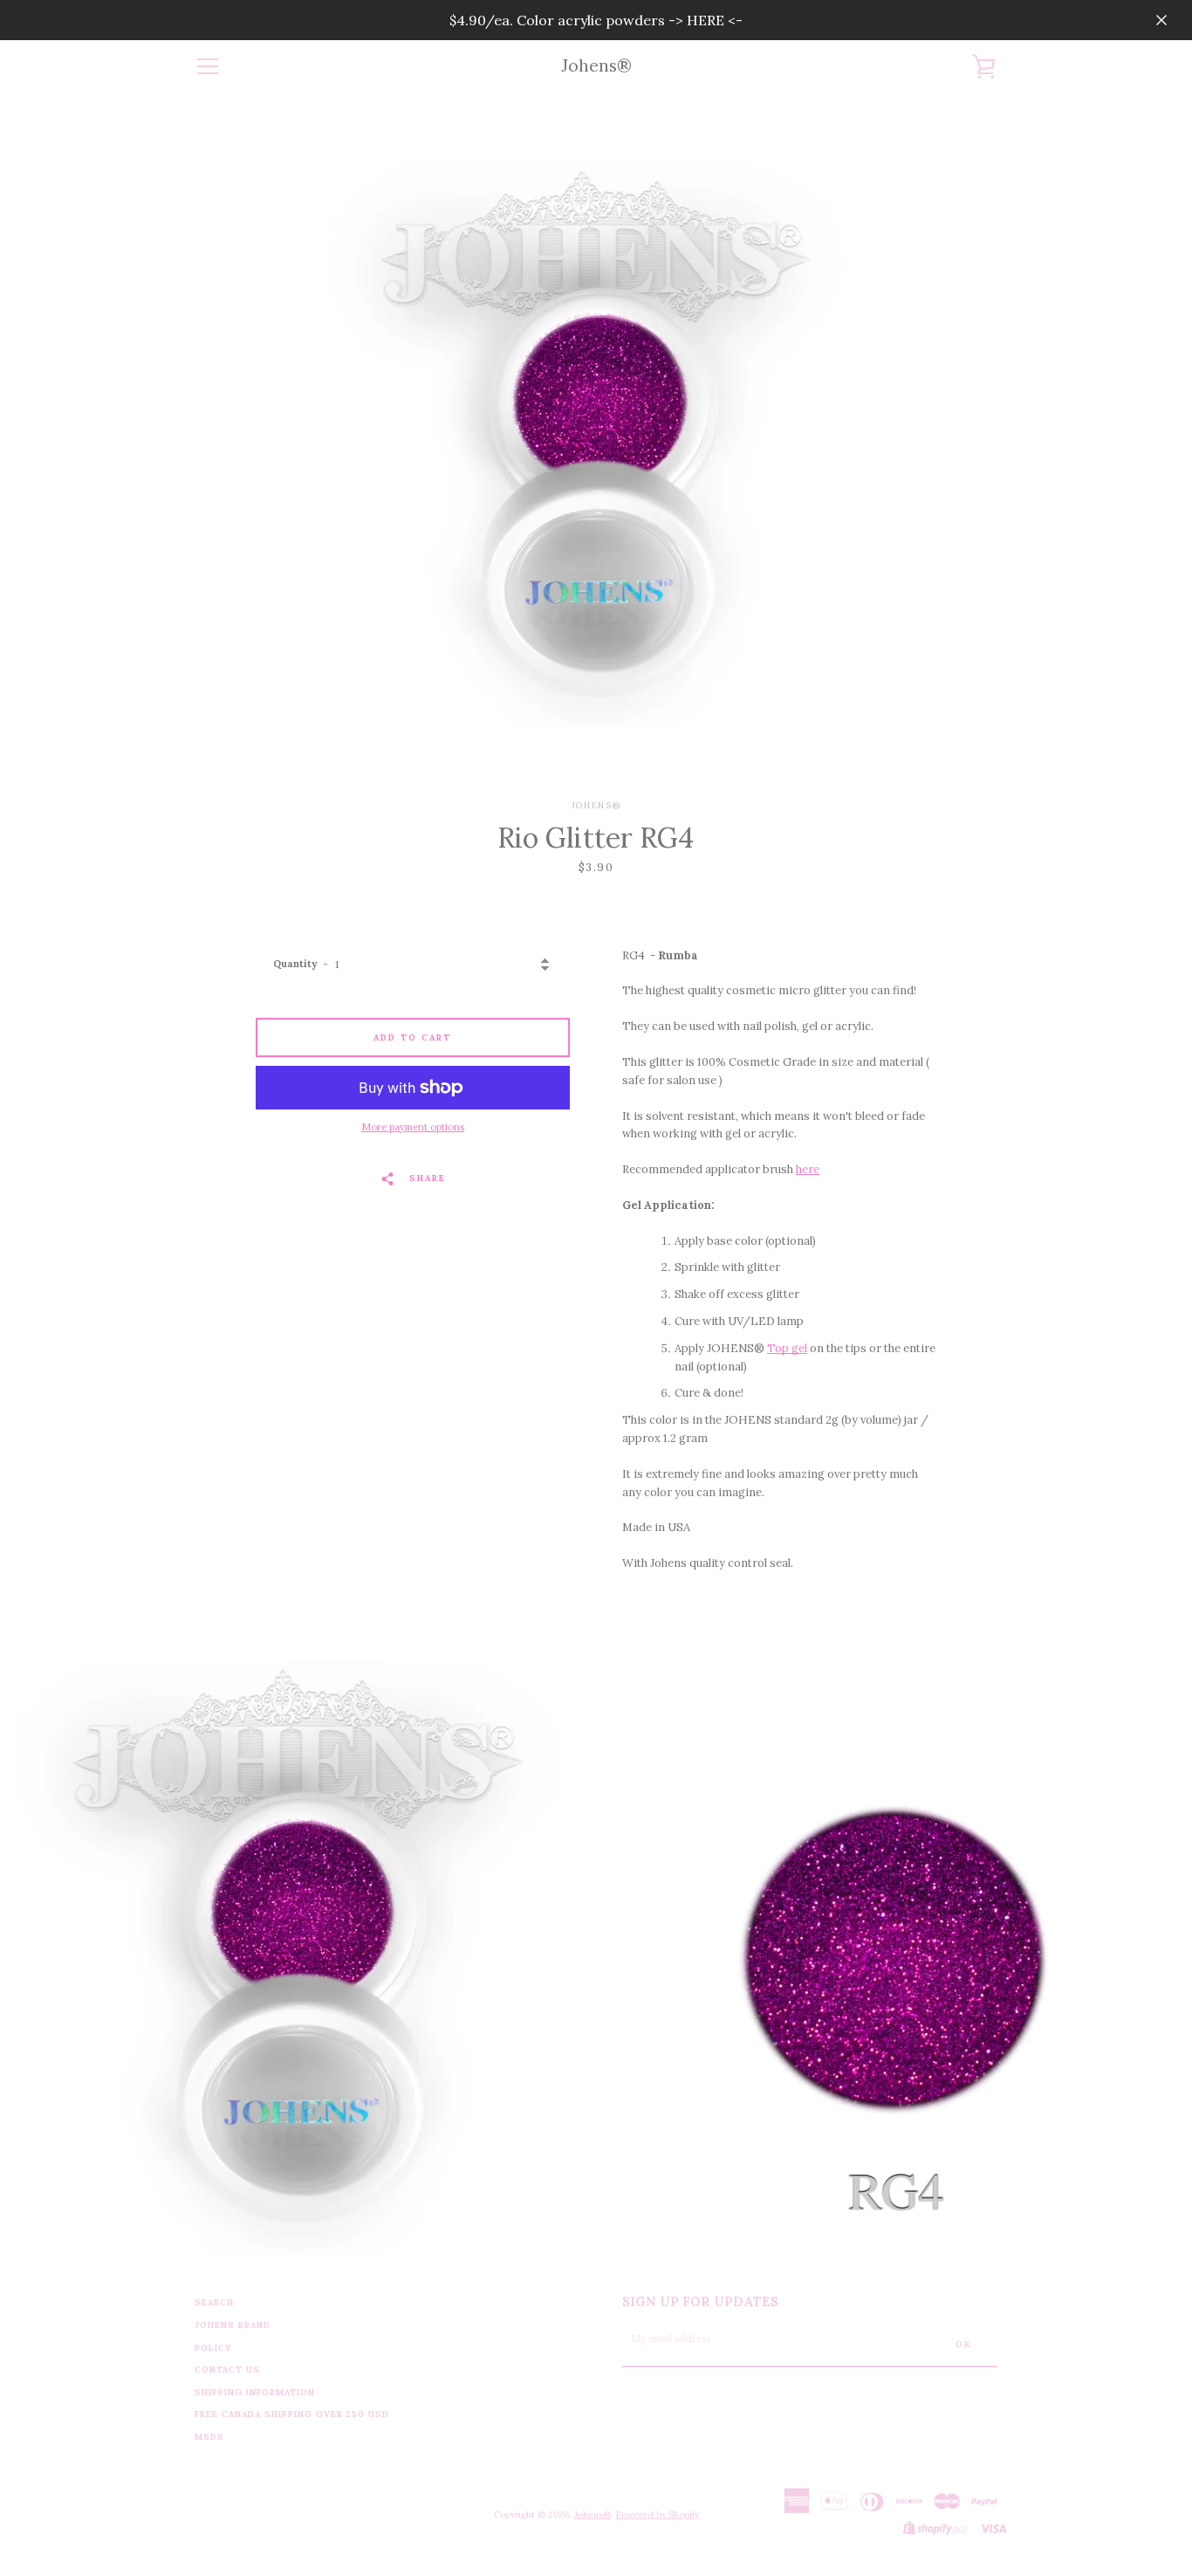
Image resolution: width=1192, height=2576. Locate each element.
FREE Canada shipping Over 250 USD (292, 2414)
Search (214, 2302)
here (808, 1169)
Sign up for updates (700, 2302)
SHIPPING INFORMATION (255, 2392)
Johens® (596, 66)
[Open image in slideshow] (596, 446)
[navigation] (208, 66)
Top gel (787, 1348)
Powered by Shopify (658, 2514)
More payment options (413, 1127)
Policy (213, 2348)
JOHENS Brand (233, 2325)
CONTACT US (227, 2370)
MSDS (209, 2437)
